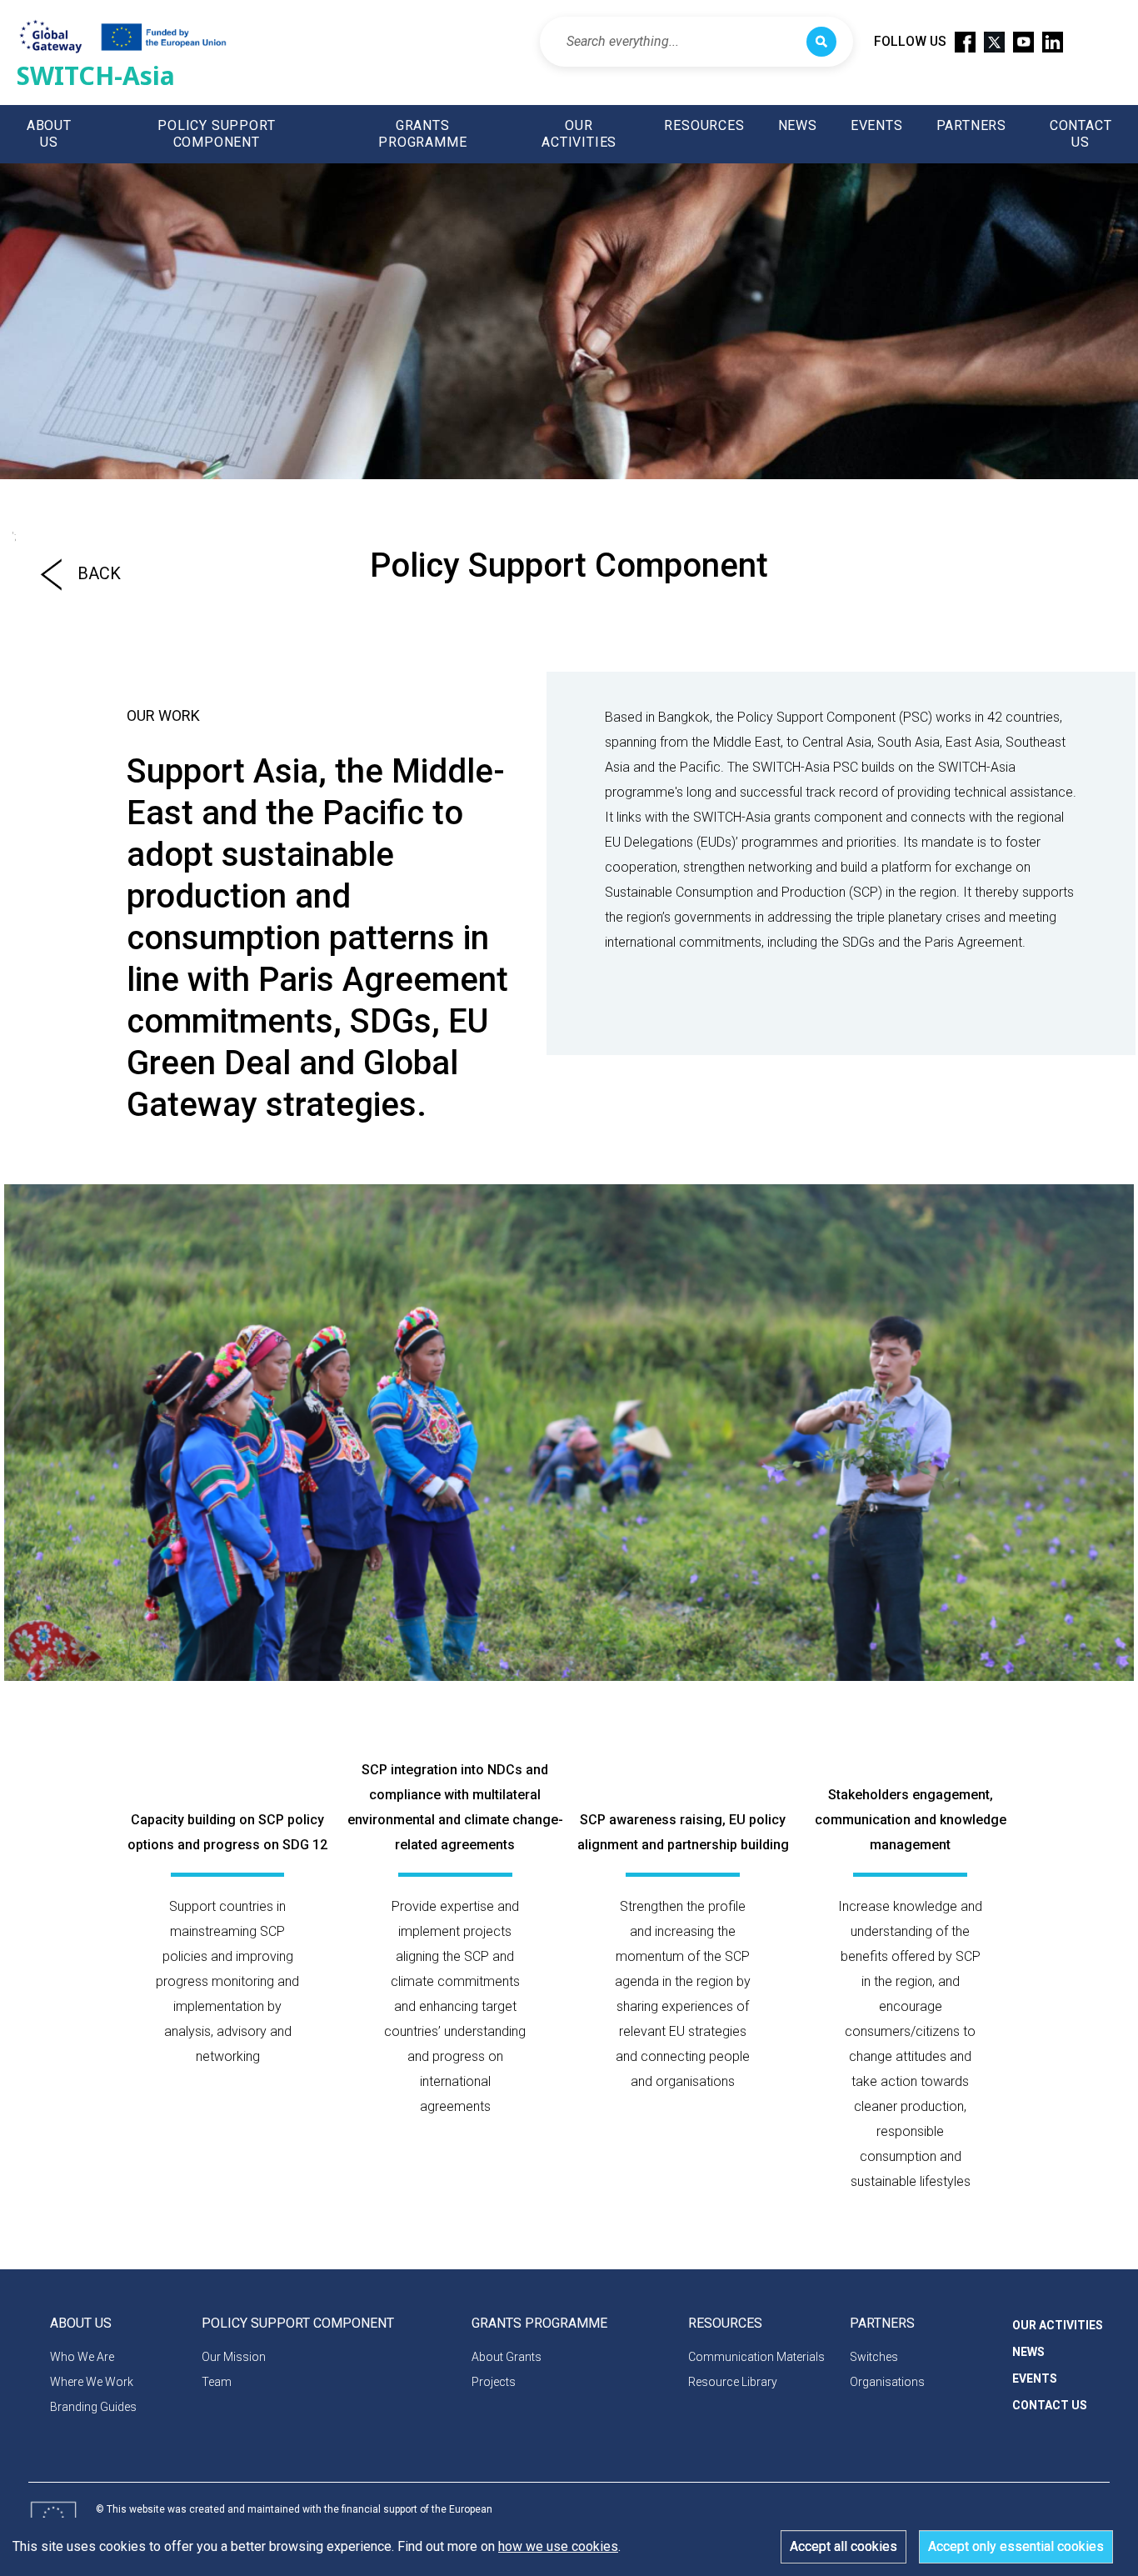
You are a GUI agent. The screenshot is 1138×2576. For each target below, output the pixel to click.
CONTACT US (1081, 134)
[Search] (821, 42)
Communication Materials (756, 2357)
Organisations (887, 2382)
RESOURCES (704, 125)
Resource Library (733, 2382)
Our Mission (234, 2357)
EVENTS (877, 125)
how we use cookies (558, 2546)
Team (217, 2382)
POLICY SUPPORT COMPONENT (216, 134)
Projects (494, 2382)
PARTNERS (971, 125)
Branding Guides (93, 2407)
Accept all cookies (844, 2546)
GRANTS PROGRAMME (422, 134)
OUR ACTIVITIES (579, 134)
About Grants (507, 2357)
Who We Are (82, 2357)
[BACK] (44, 605)
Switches (874, 2357)
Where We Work (92, 2382)
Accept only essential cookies (1016, 2546)
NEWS (798, 125)
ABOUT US (49, 134)
